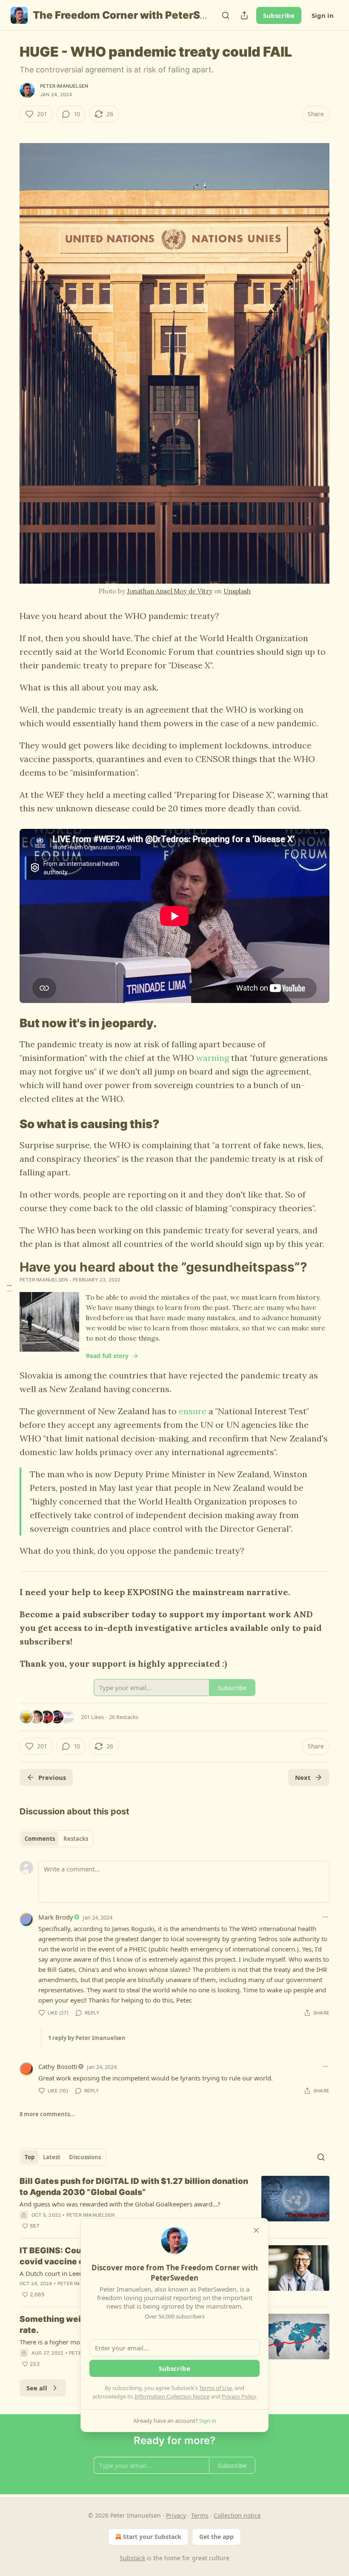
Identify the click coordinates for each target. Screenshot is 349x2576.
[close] (256, 2230)
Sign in (323, 15)
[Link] (8, 1023)
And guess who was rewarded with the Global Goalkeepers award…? (120, 2204)
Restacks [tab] (76, 1839)
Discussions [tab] (85, 2157)
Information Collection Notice (172, 2396)
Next (303, 1777)
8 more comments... (47, 2114)
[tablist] (56, 1839)
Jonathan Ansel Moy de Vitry (170, 591)
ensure (193, 1411)
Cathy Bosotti (58, 2066)
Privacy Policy (239, 2396)
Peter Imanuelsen (64, 86)
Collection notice (237, 2515)
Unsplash (237, 591)
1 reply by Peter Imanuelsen (87, 2038)
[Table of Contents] (9, 1288)
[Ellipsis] (325, 1917)
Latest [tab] (52, 2157)
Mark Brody (56, 1917)
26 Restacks (124, 1717)
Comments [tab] (40, 1839)
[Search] (226, 15)
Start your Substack (152, 2537)
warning (213, 1058)
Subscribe (279, 15)
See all (37, 2388)
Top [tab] (30, 2157)
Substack (132, 2558)
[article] (174, 2203)
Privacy (176, 2515)
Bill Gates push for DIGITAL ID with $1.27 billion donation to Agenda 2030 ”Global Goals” (134, 2187)
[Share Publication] (244, 15)
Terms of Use (216, 2388)
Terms (200, 2515)
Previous (52, 1777)
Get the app (216, 2537)
